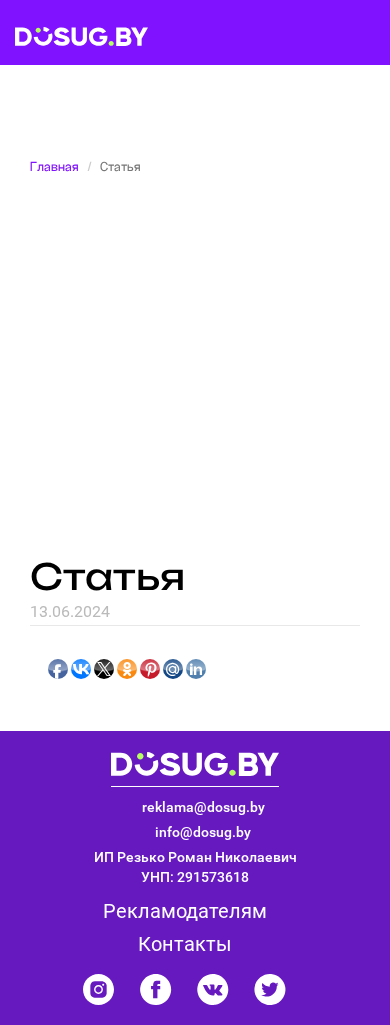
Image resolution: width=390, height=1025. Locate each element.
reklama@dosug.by (203, 807)
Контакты (185, 944)
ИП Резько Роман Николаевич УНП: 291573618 (195, 867)
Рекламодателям (185, 911)
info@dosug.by (203, 832)
